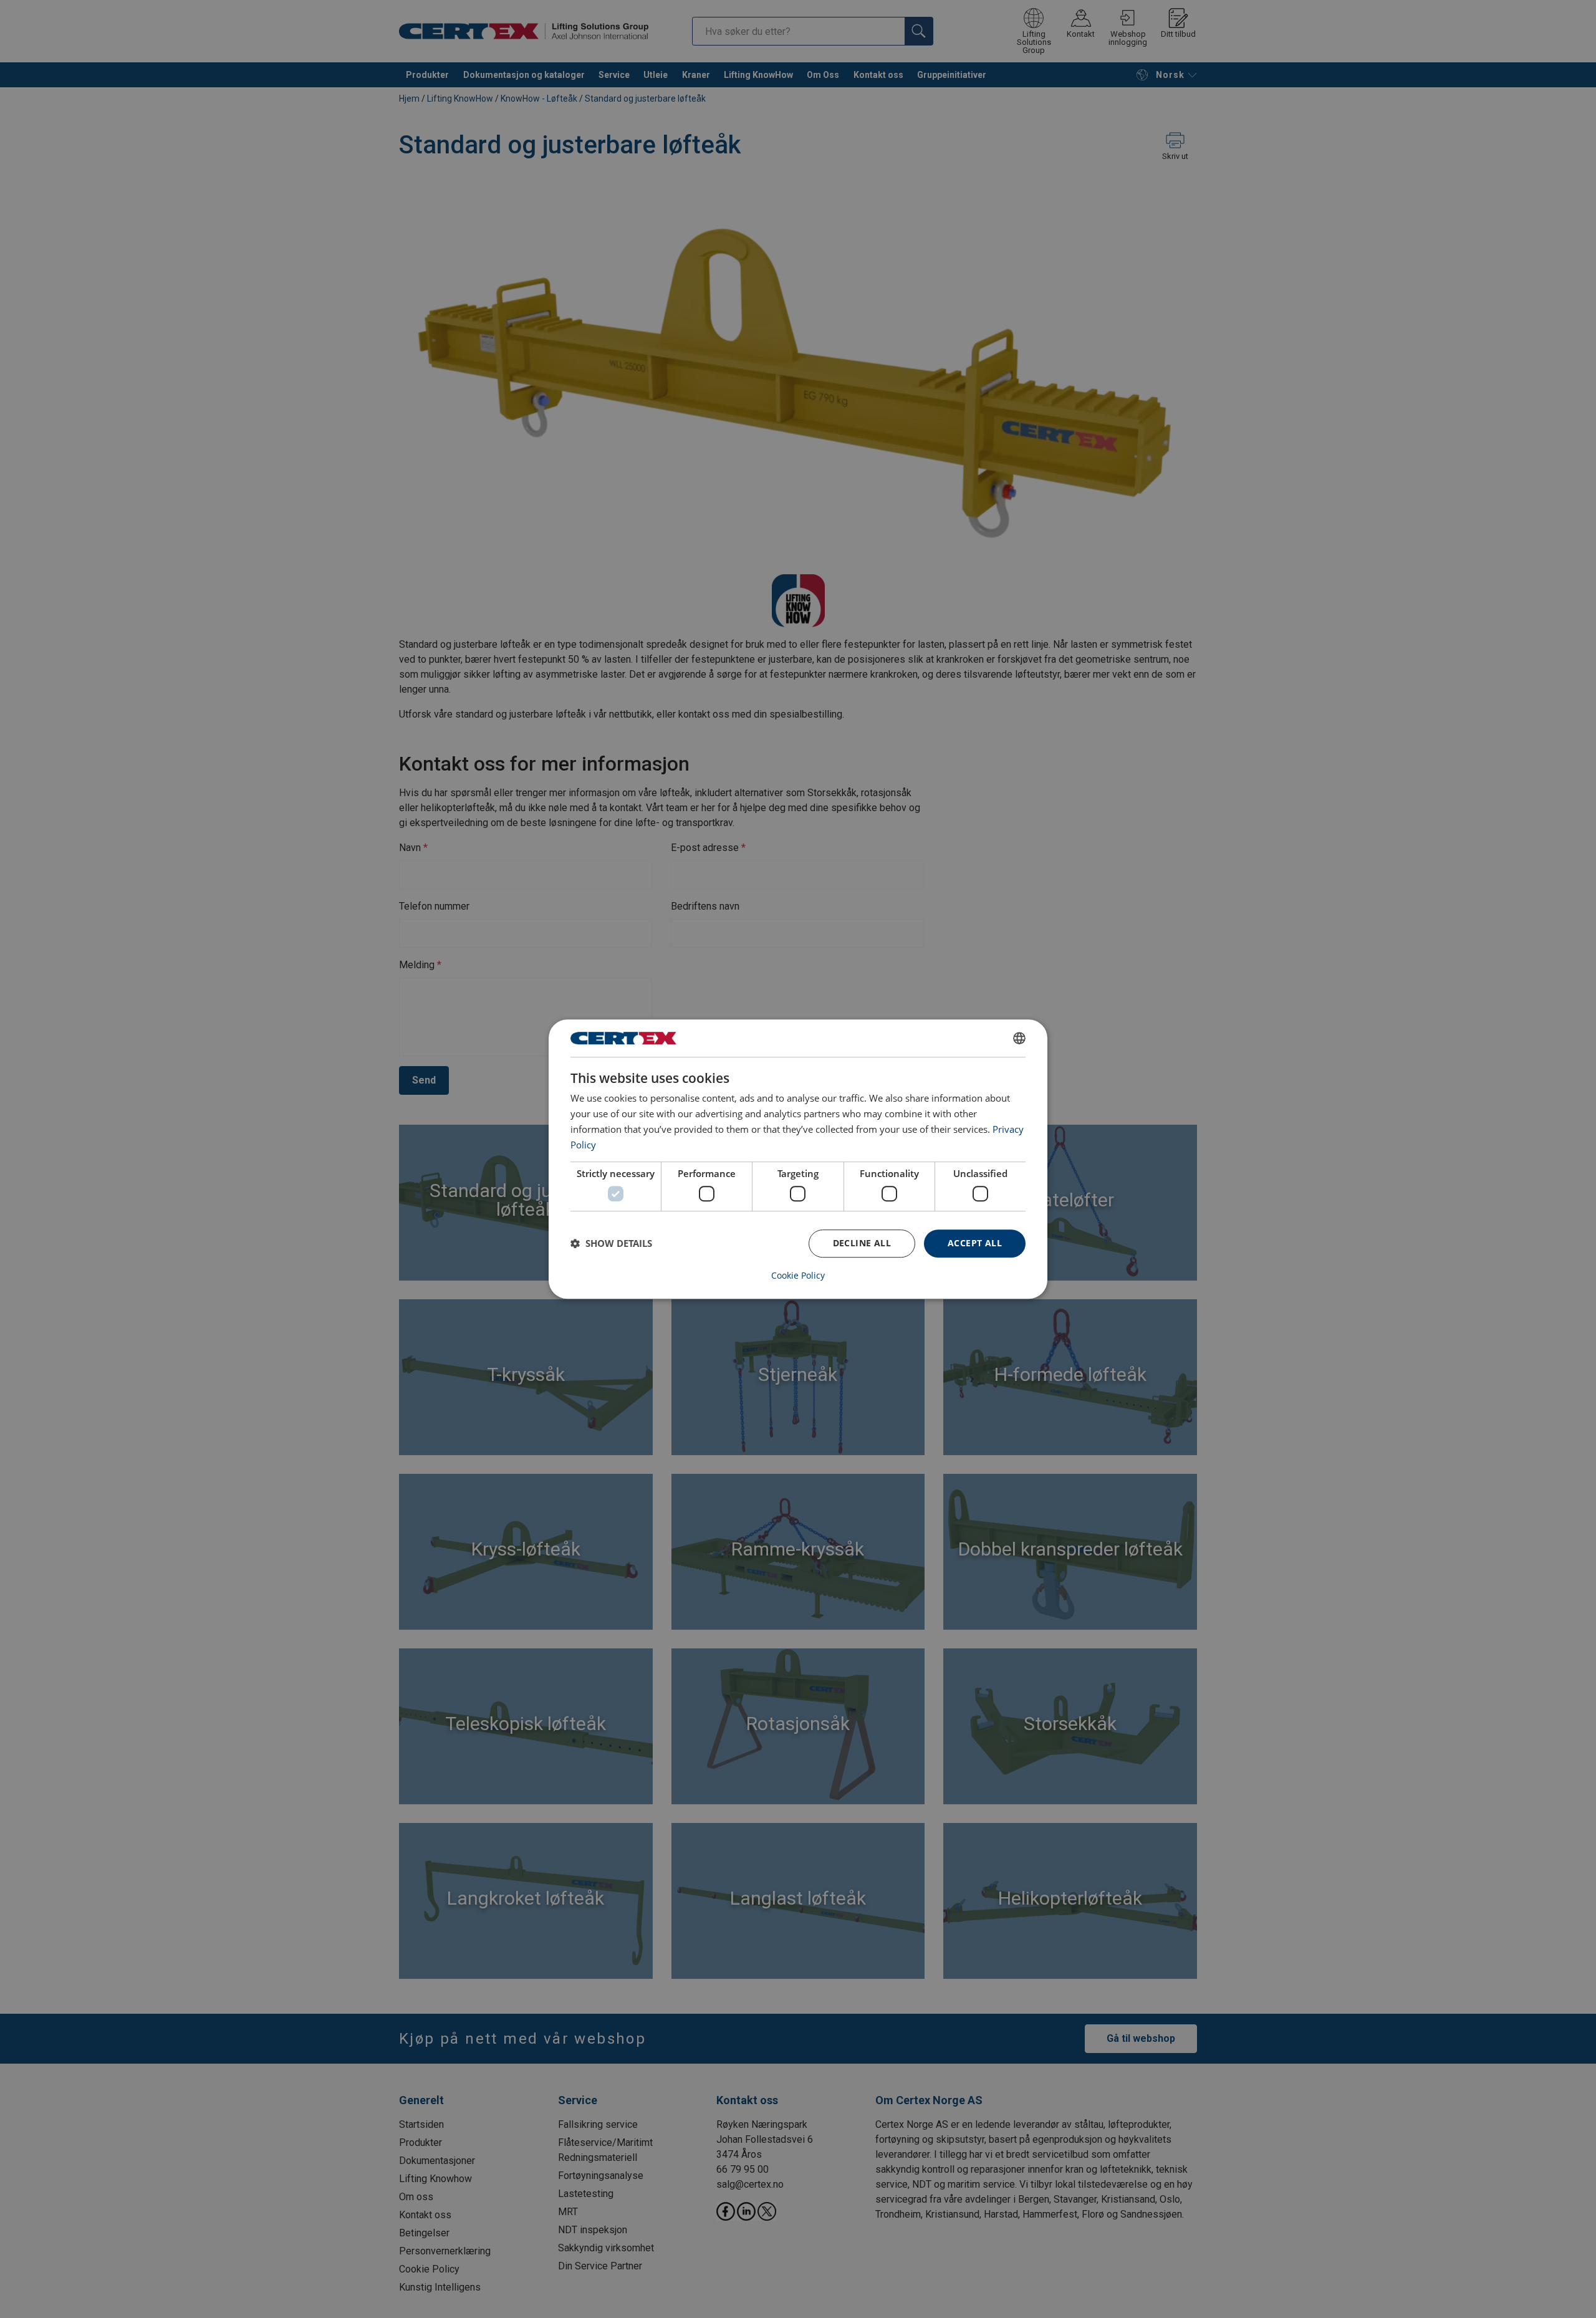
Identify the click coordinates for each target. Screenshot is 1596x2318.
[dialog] (798, 1159)
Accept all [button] (975, 1243)
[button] (611, 1243)
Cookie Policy (798, 1276)
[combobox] (1019, 1038)
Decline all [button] (862, 1243)
